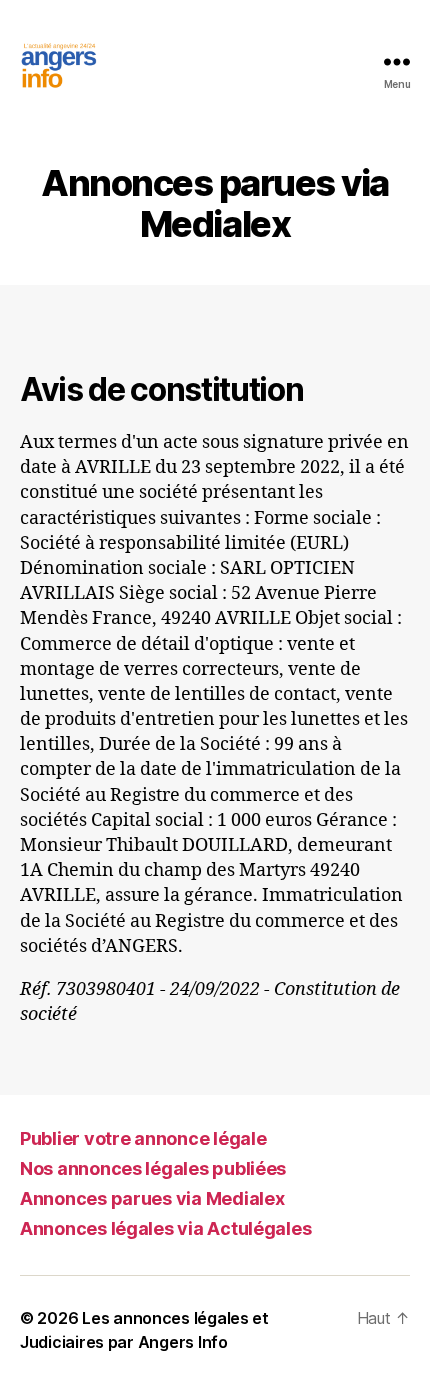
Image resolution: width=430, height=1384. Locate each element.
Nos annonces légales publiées (153, 1168)
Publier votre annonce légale (143, 1138)
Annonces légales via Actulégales (165, 1228)
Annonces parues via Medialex (152, 1198)
